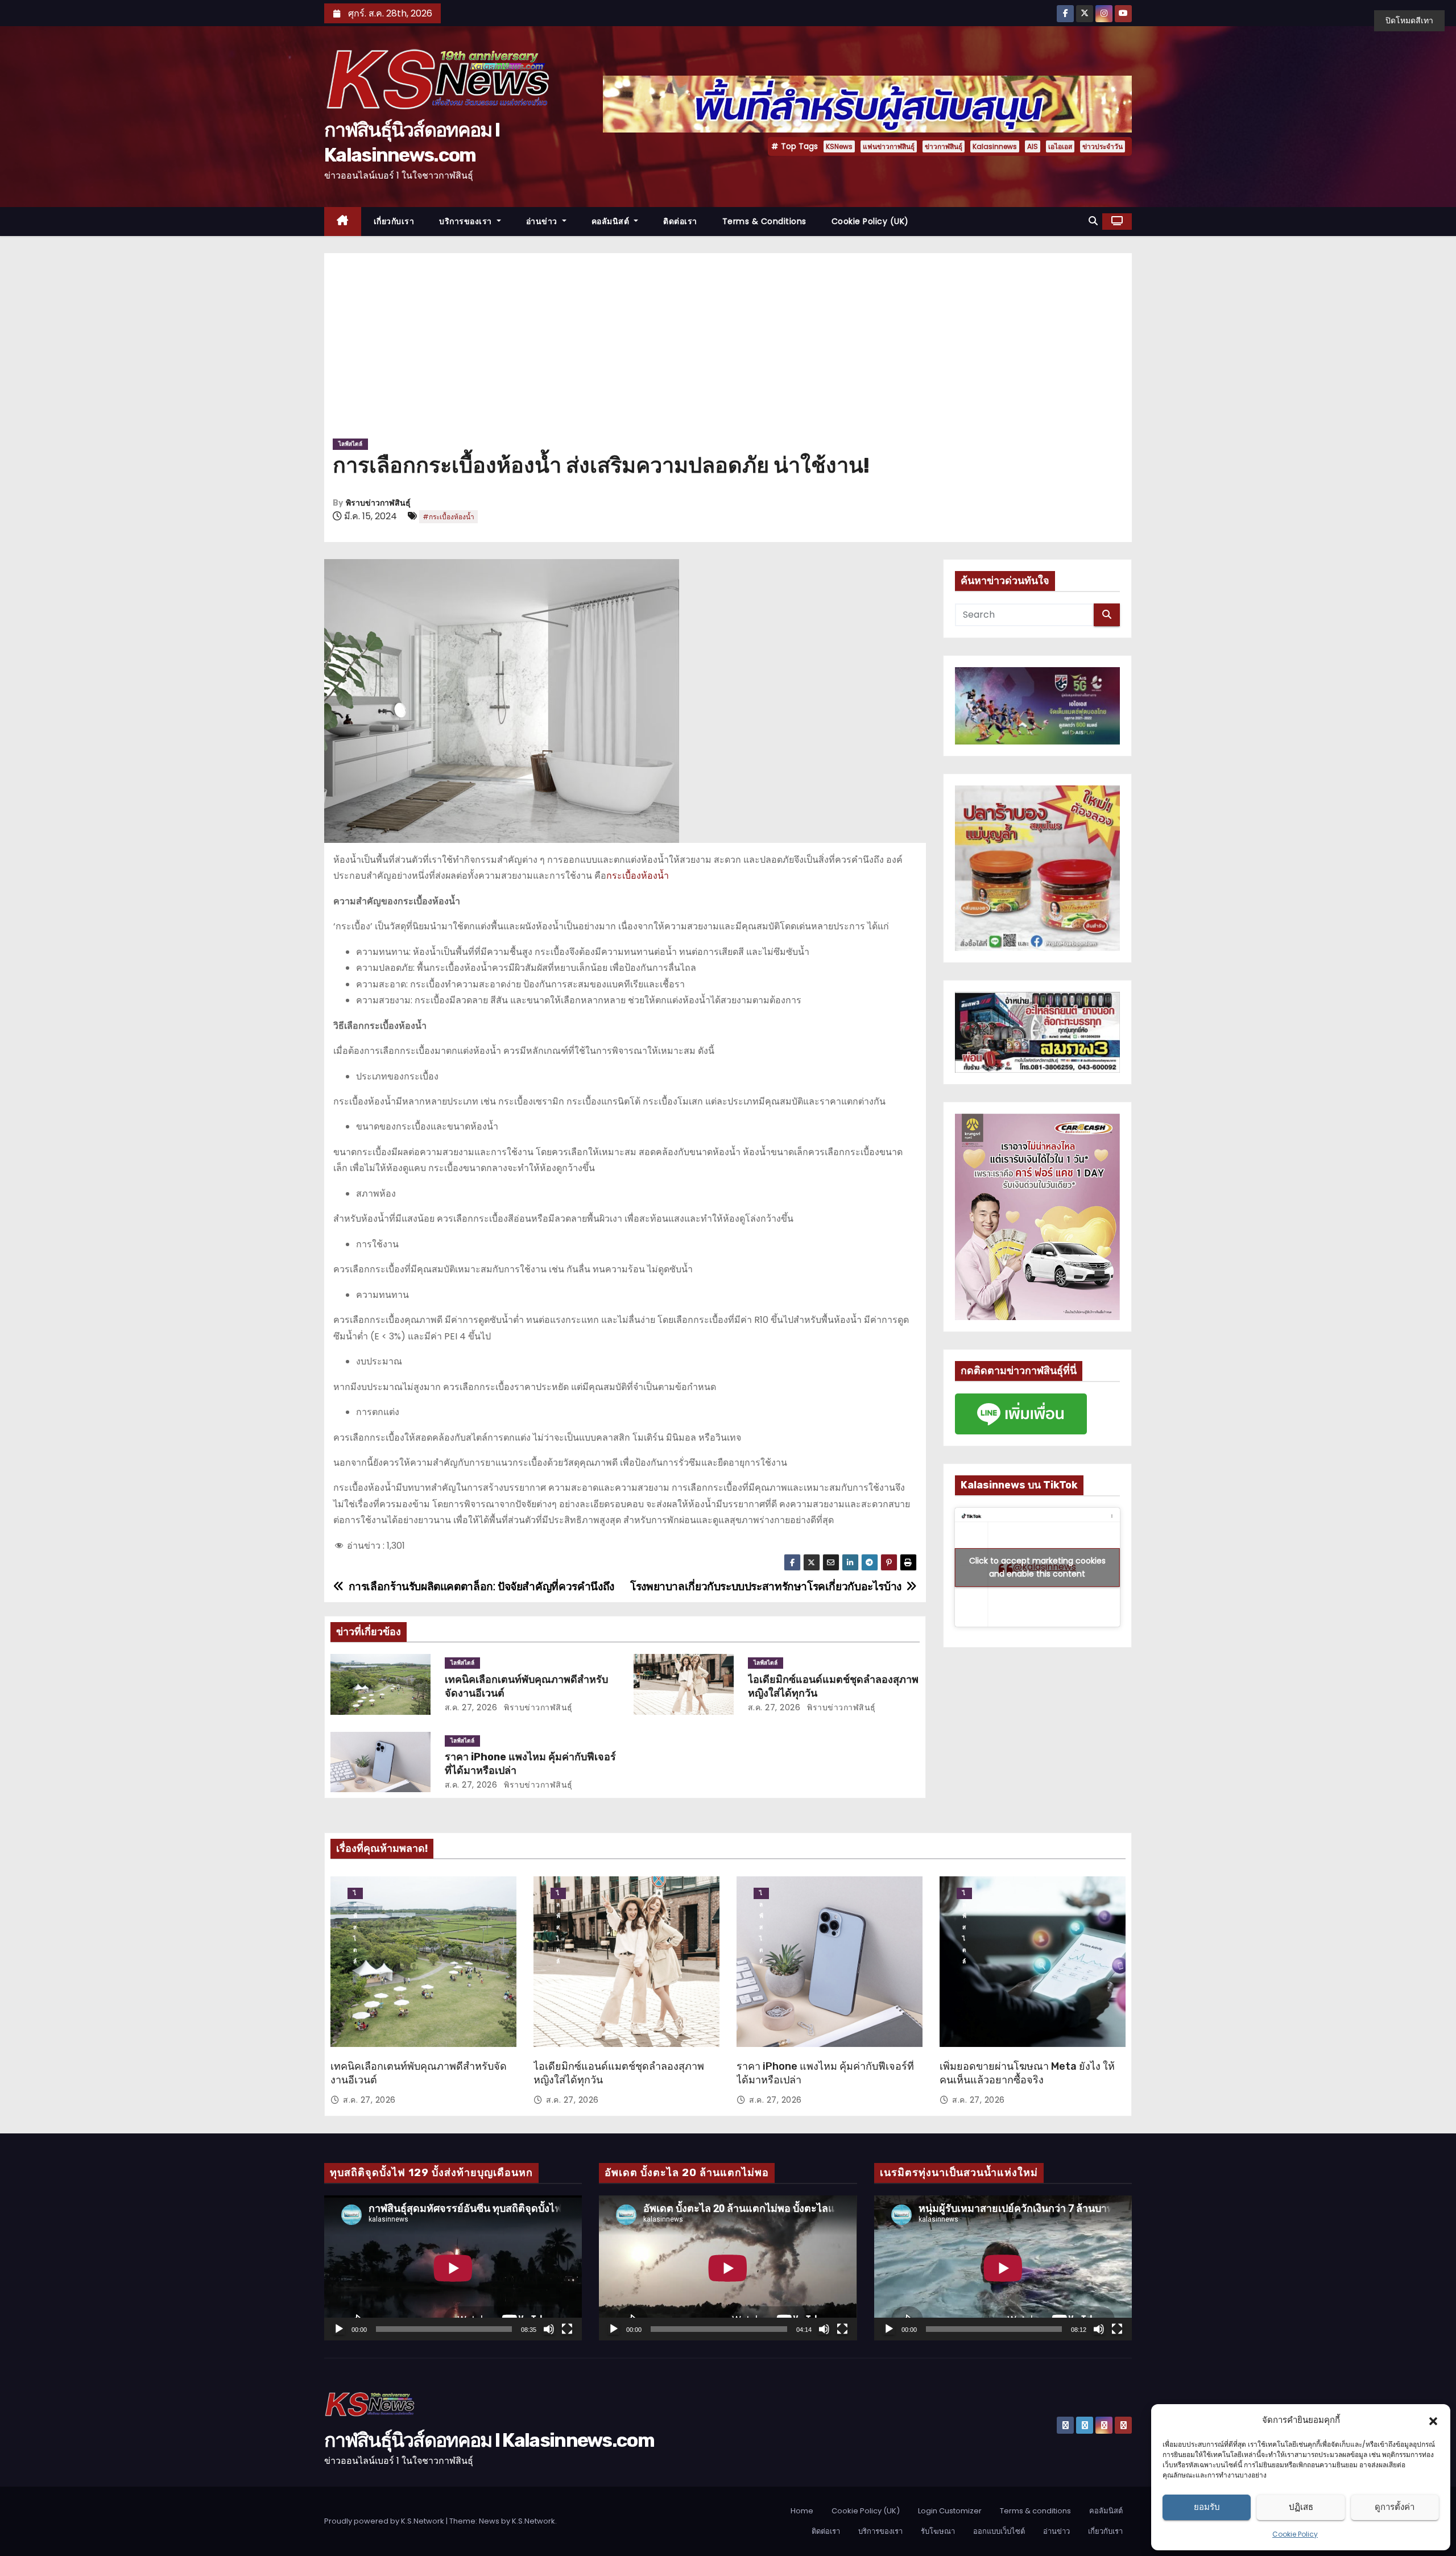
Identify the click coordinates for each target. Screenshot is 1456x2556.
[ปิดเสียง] (549, 2329)
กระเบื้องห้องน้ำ (638, 876)
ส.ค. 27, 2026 (471, 1707)
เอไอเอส (1060, 146)
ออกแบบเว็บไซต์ (999, 2531)
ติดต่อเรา (680, 221)
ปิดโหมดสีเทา (1409, 20)
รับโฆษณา (938, 2531)
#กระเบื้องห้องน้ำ (448, 517)
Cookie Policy (1295, 2534)
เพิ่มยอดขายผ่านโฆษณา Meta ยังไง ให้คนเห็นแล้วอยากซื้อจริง (1027, 2073)
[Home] (343, 222)
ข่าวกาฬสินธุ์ (944, 146)
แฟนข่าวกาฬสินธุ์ (889, 146)
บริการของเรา (467, 221)
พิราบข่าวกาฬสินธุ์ (378, 503)
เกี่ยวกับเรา (394, 221)
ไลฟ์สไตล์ (350, 444)
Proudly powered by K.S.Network (385, 2521)
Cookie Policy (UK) (870, 221)
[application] (453, 2268)
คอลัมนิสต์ (612, 221)
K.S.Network (533, 2521)
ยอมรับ (1207, 2507)
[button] (1433, 2420)
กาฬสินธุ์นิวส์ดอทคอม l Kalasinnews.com (489, 2440)
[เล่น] (339, 2329)
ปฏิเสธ (1301, 2507)
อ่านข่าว (543, 221)
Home (802, 2511)
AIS (1033, 146)
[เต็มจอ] (567, 2329)
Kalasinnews (995, 146)
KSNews (839, 146)
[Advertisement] (728, 350)
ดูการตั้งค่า (1395, 2507)
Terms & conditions (764, 221)
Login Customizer (950, 2511)
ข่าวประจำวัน (1103, 146)
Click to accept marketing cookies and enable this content (1037, 1567)
